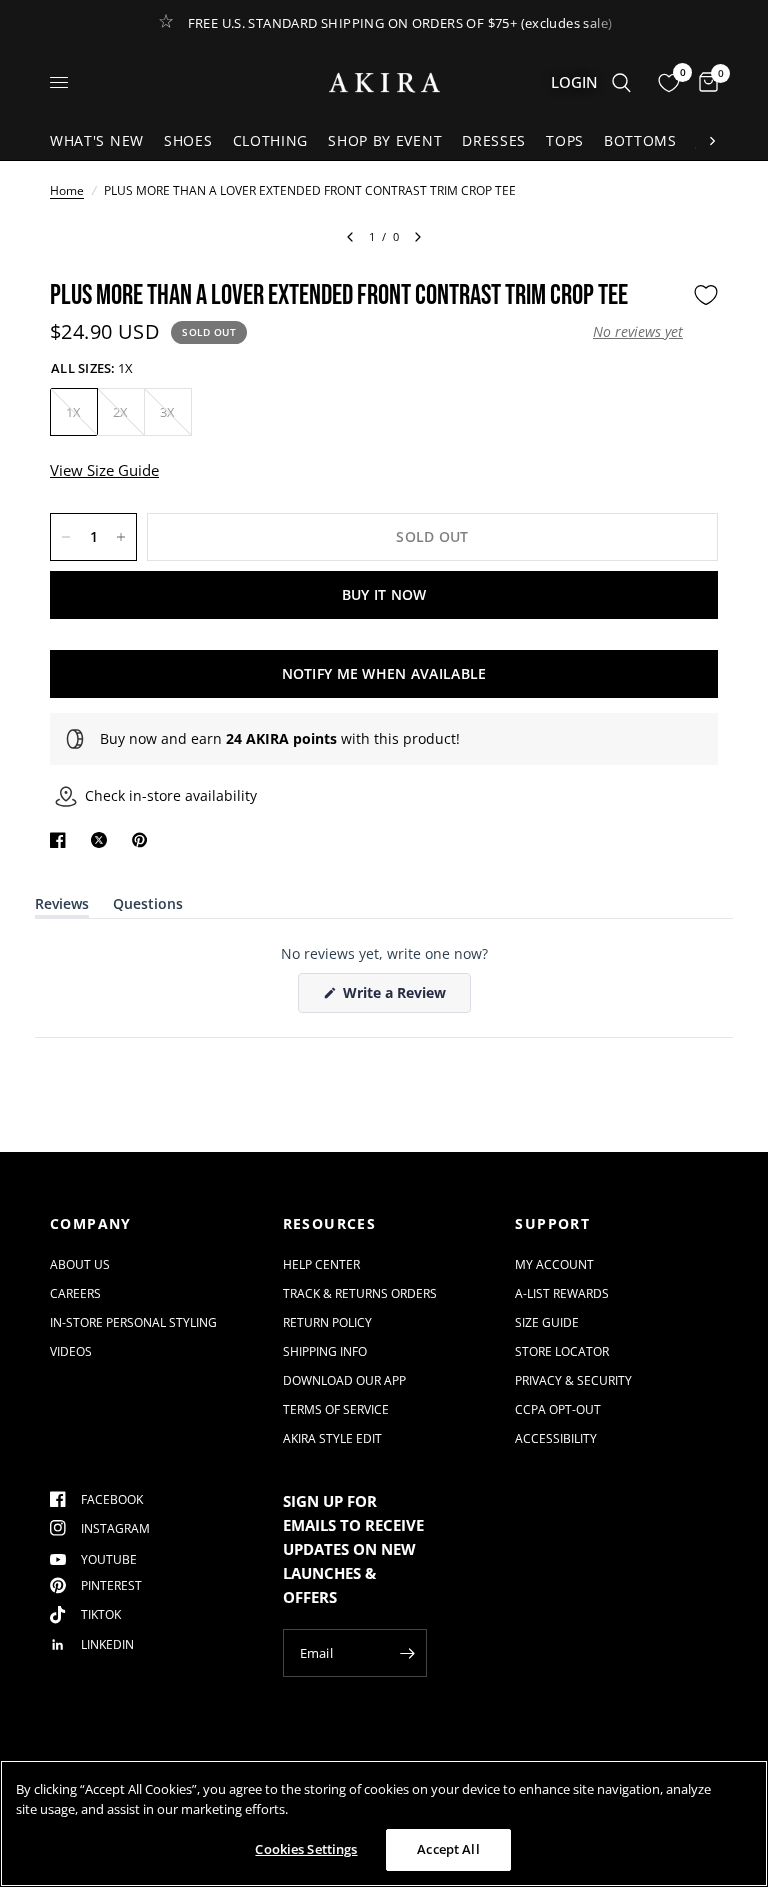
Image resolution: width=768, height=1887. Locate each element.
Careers (75, 1293)
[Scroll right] (712, 141)
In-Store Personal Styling (133, 1322)
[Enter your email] (407, 1653)
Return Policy (327, 1322)
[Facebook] (62, 840)
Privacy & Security (573, 1380)
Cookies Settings (306, 1849)
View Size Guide (104, 470)
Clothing (271, 140)
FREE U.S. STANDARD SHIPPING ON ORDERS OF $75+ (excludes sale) (400, 23)
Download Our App (344, 1380)
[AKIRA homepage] (384, 82)
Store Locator (562, 1351)
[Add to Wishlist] (706, 295)
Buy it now (384, 594)
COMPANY (91, 1224)
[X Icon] (103, 840)
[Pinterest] (144, 840)
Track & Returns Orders (360, 1293)
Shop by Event (385, 140)
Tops (565, 140)
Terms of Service (336, 1409)
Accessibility (556, 1438)
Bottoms (640, 140)
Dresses (494, 140)
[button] (638, 332)
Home (67, 190)
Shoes (188, 140)
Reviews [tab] (62, 907)
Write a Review (398, 997)
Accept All (448, 1849)
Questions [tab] (148, 907)
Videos (71, 1351)
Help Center (321, 1264)
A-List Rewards (562, 1293)
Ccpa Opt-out (558, 1409)
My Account (554, 1264)
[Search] (621, 82)
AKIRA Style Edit (332, 1438)
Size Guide (547, 1322)
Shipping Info (325, 1351)
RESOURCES (330, 1224)
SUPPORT (552, 1224)
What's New (97, 140)
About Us (80, 1264)
